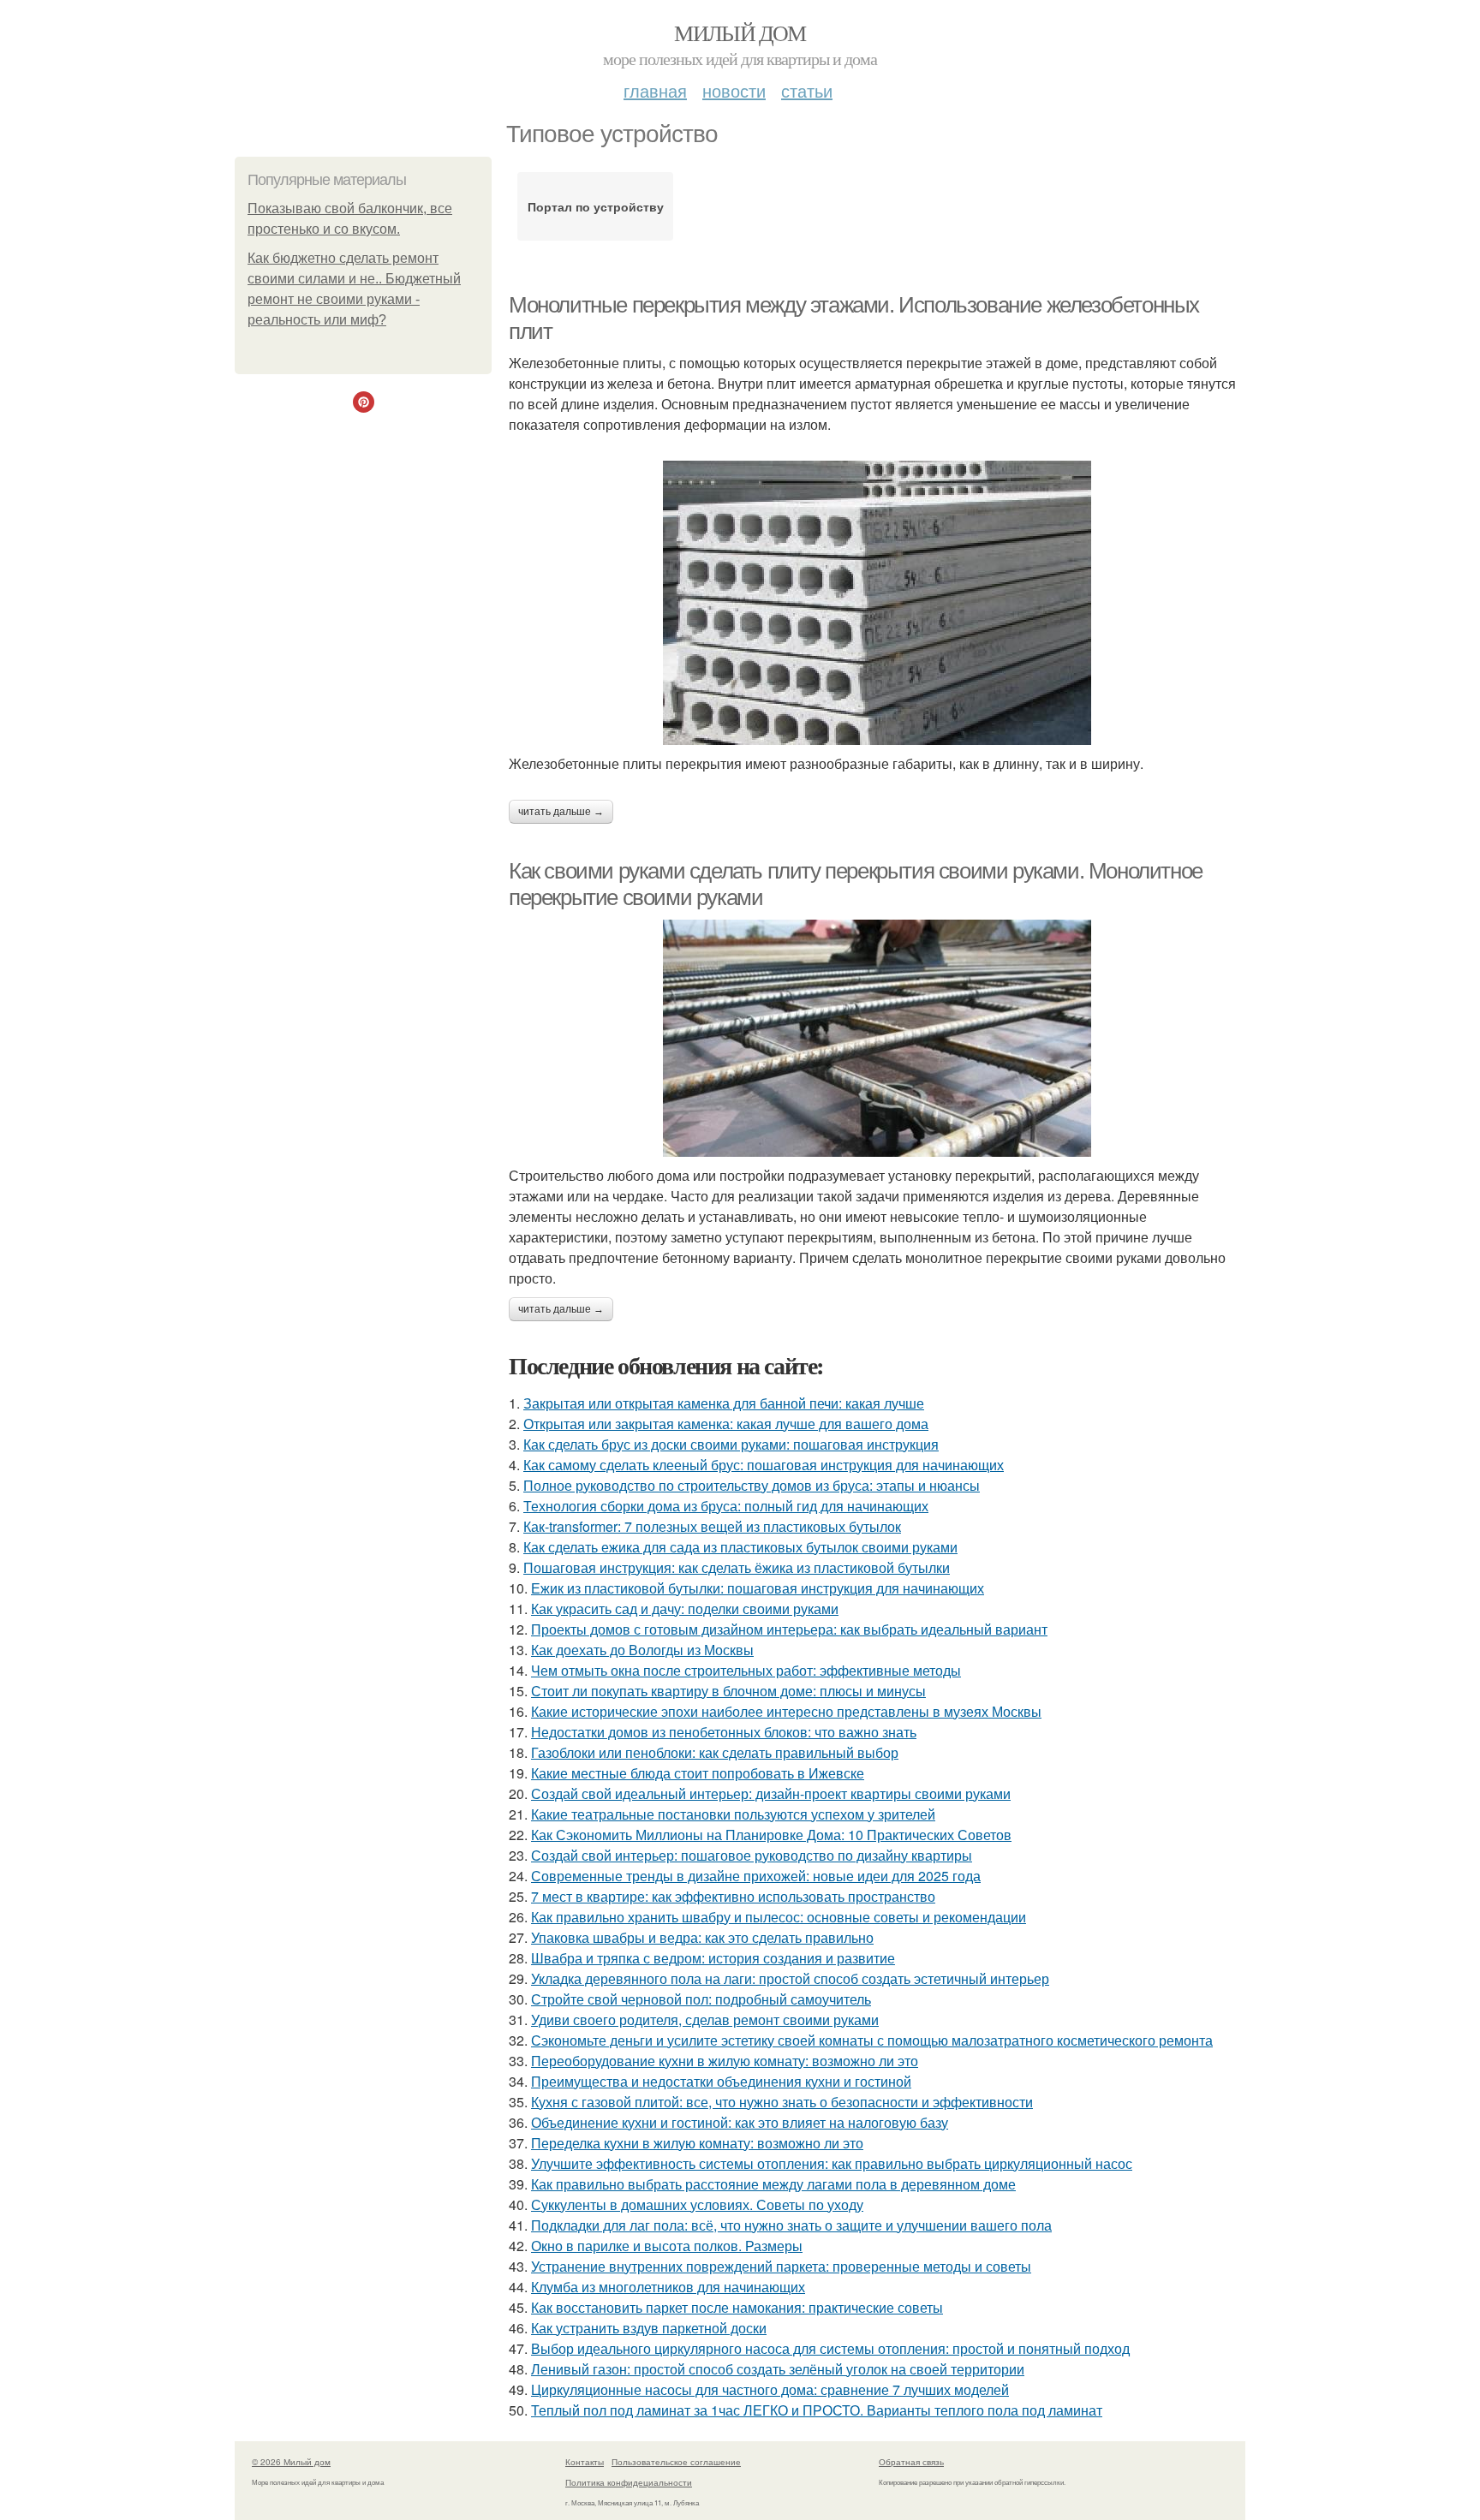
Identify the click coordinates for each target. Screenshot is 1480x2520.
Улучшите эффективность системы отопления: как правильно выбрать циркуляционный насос (832, 2163)
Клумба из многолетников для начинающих (668, 2287)
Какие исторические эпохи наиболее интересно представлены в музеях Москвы (786, 1711)
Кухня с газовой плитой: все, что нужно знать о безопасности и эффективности (782, 2102)
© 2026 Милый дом (291, 2462)
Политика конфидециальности (629, 2482)
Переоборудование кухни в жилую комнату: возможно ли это (725, 2061)
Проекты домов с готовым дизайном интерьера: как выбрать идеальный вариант (789, 1629)
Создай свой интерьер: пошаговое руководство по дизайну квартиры (752, 1855)
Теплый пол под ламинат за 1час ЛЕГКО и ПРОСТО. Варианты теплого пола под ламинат (817, 2410)
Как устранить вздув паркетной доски (649, 2328)
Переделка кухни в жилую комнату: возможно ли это (697, 2143)
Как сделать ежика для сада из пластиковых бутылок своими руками (740, 1547)
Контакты (585, 2462)
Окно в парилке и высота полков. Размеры (667, 2246)
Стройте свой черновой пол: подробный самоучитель (701, 1999)
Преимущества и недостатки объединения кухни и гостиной (721, 2081)
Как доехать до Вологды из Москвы (642, 1650)
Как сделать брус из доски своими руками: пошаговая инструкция (731, 1444)
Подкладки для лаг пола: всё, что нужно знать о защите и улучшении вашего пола (791, 2225)
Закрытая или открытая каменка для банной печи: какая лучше (724, 1403)
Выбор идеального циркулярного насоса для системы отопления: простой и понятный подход (830, 2348)
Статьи (807, 90)
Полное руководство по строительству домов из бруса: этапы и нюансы (752, 1485)
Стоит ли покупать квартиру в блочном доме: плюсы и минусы (728, 1691)
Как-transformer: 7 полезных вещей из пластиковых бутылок (712, 1526)
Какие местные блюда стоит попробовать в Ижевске (698, 1773)
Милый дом (740, 33)
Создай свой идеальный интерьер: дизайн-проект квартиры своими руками (771, 1793)
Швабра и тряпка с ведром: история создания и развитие (713, 1958)
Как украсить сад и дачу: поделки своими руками (685, 1609)
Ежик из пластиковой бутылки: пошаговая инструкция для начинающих (758, 1588)
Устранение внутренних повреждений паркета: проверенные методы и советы (781, 2266)
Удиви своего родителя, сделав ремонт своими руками (705, 2020)
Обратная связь (911, 2462)
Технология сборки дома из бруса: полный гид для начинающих (726, 1506)
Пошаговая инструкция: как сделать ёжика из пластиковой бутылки (737, 1567)
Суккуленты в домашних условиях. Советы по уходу (697, 2204)
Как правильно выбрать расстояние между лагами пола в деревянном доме (773, 2184)
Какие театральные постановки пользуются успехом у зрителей (733, 1814)
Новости (734, 90)
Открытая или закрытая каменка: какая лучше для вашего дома (726, 1424)
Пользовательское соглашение (676, 2462)
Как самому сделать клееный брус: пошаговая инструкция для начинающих (764, 1465)
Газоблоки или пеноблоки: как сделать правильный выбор (715, 1752)
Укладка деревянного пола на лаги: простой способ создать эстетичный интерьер (790, 1978)
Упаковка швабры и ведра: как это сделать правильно (702, 1937)
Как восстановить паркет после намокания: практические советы (737, 2307)
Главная (655, 90)
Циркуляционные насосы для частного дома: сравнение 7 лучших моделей (770, 2389)
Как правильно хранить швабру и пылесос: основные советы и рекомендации (779, 1917)
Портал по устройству (596, 206)
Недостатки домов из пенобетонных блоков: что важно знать (724, 1732)
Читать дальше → (561, 812)
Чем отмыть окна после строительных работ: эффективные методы (746, 1670)
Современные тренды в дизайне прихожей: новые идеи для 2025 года (756, 1876)
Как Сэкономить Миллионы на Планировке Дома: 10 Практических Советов (771, 1835)
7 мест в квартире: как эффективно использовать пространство (733, 1896)
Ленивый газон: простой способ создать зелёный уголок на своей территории (778, 2369)
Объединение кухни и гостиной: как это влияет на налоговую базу (740, 2122)
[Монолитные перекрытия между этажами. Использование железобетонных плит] (877, 603)
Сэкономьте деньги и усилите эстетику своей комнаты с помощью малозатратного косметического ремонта (872, 2040)
